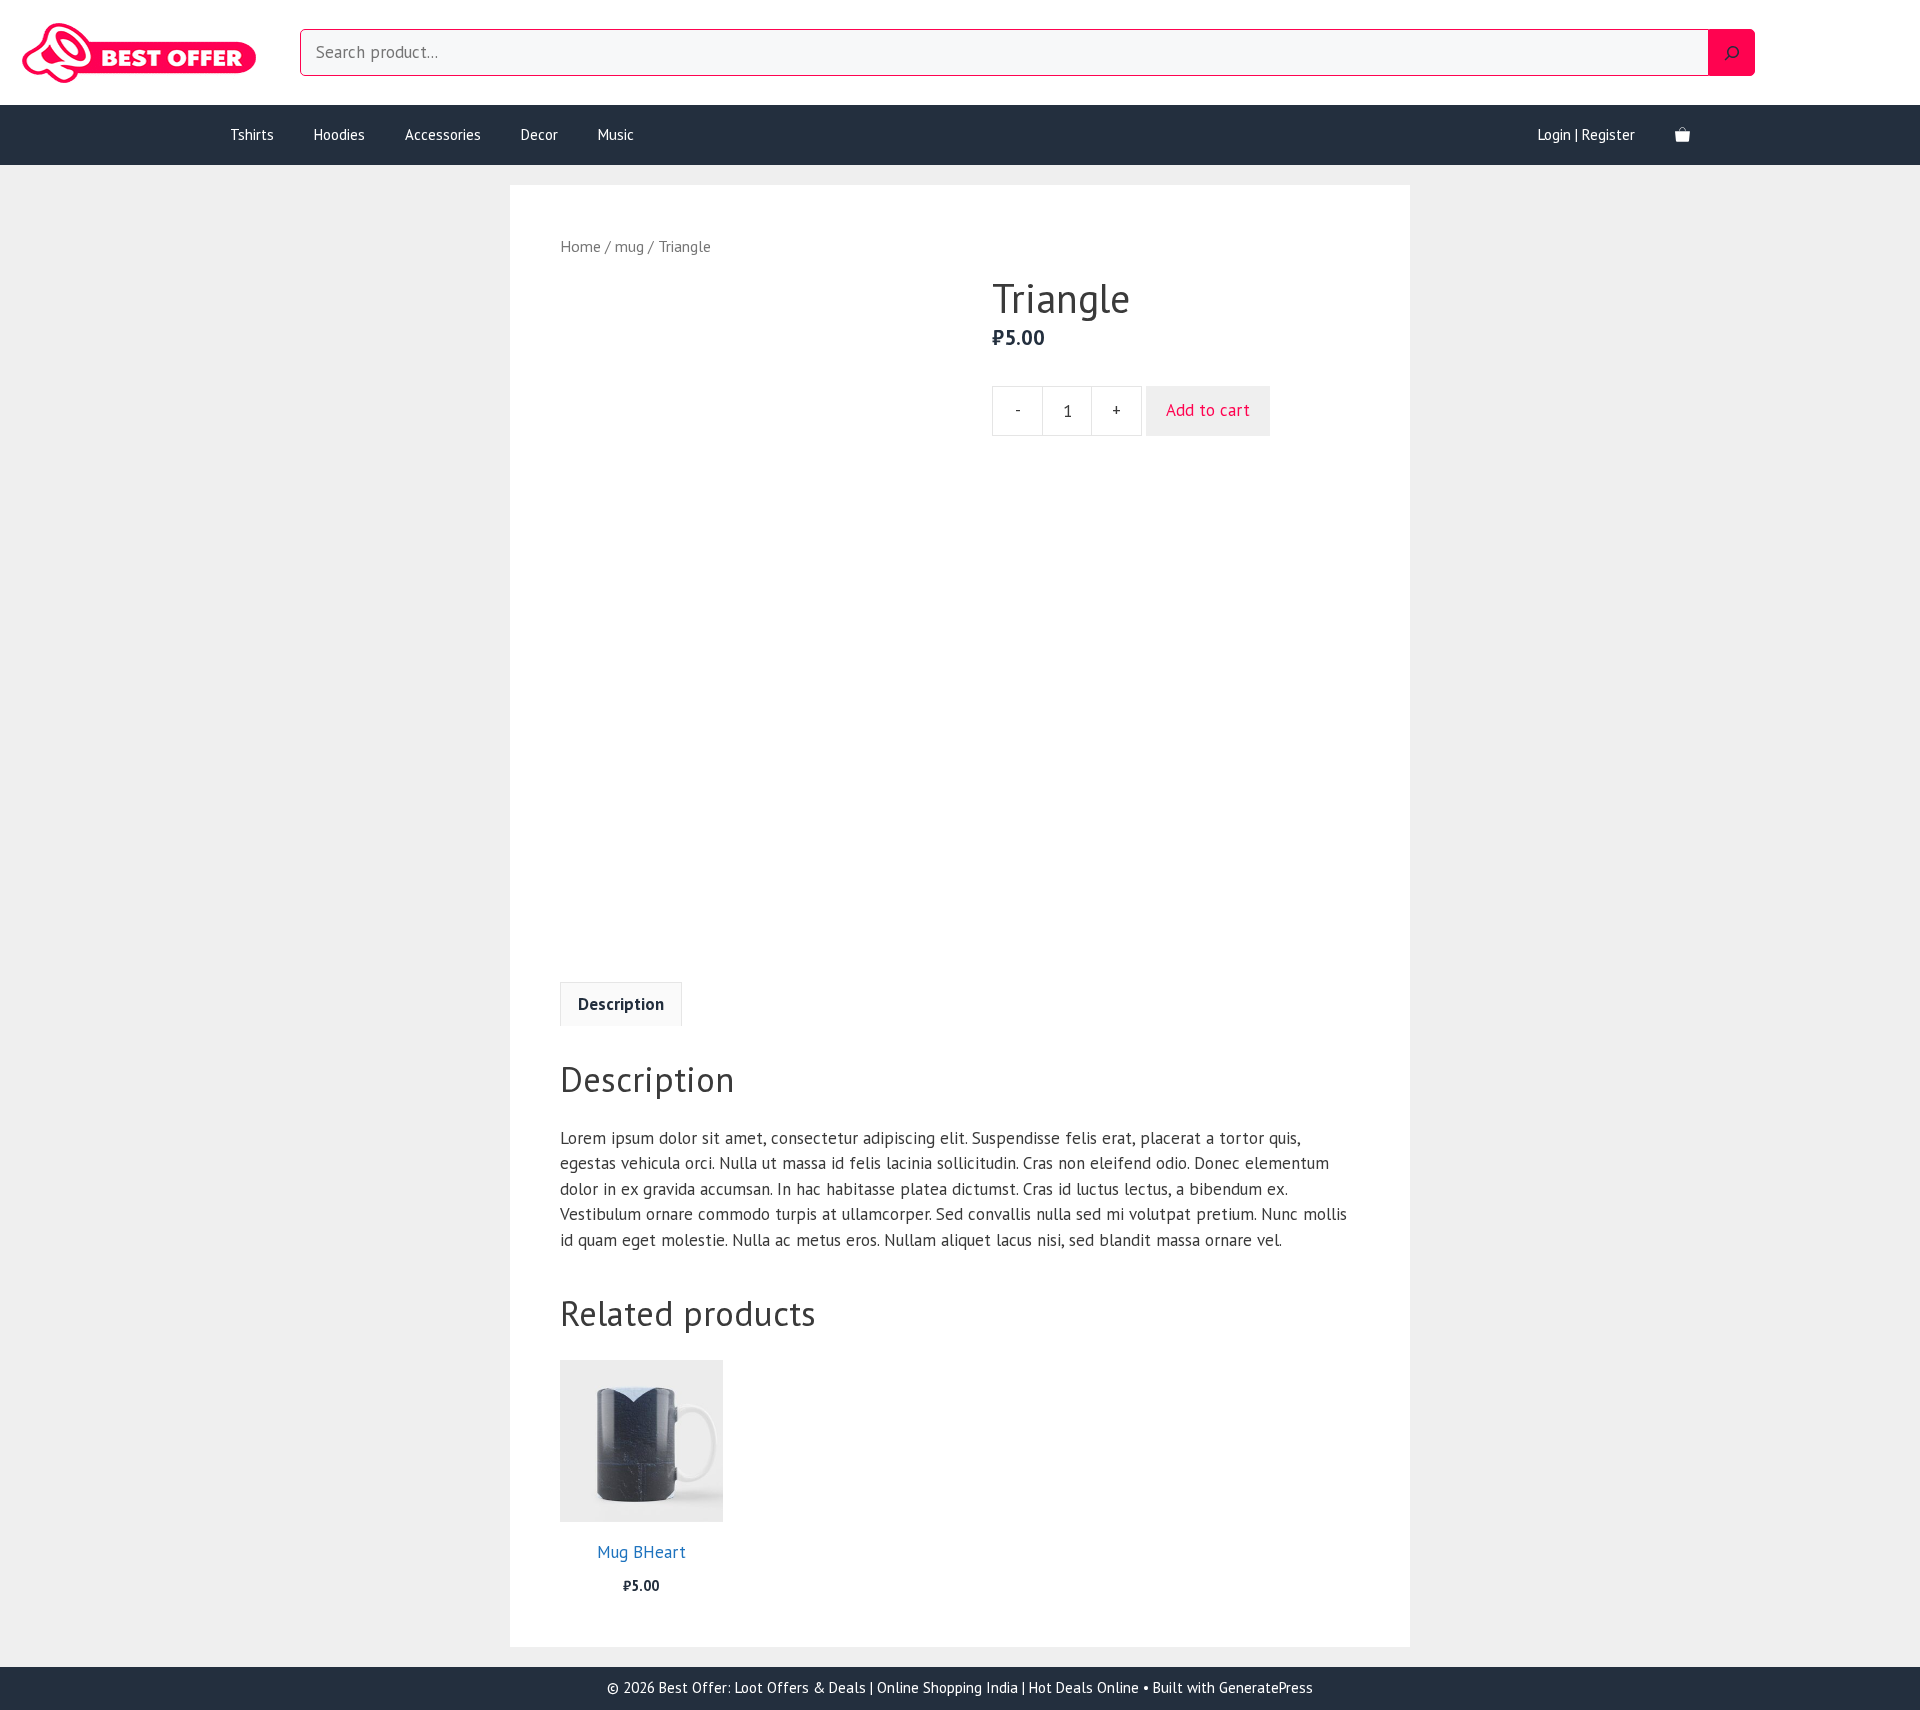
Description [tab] (621, 1004)
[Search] (1732, 53)
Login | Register (1586, 134)
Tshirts (252, 134)
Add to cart (1208, 410)
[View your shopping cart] (1682, 135)
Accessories (443, 134)
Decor (539, 134)
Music (616, 134)
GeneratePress (1266, 1687)
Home (580, 246)
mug (629, 246)
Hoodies (339, 134)
